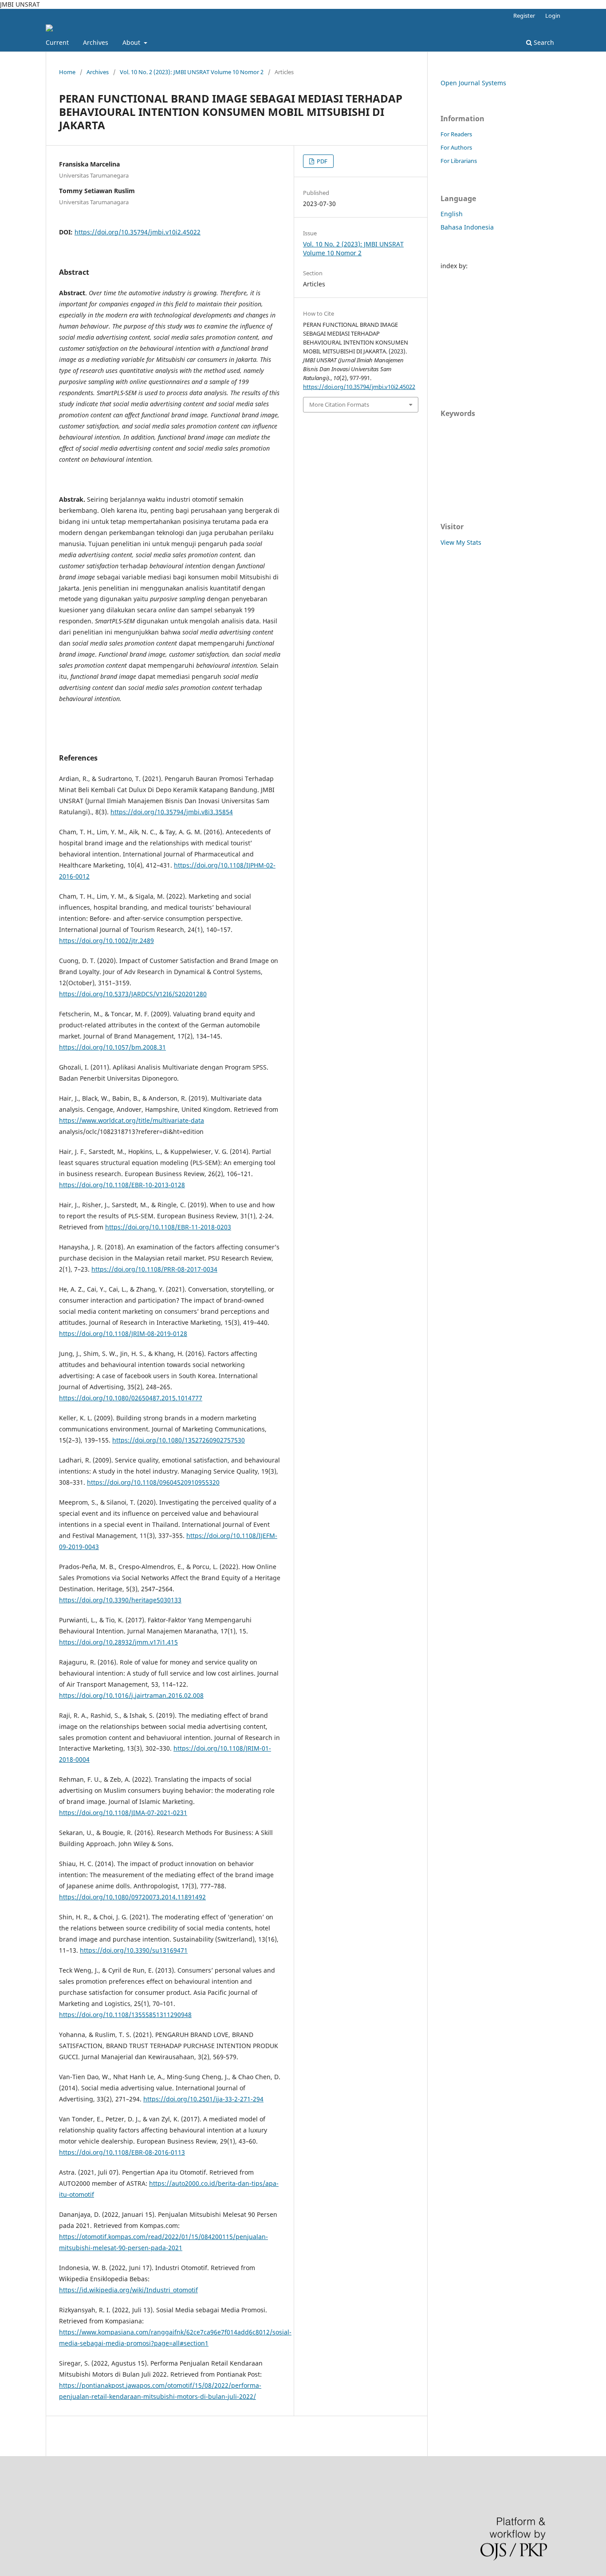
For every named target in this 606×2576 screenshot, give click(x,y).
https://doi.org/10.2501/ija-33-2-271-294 (203, 2099)
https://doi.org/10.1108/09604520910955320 (153, 1482)
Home (67, 72)
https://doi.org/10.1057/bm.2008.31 (112, 1047)
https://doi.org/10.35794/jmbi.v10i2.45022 (138, 232)
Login (553, 16)
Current (57, 42)
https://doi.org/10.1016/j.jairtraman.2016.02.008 (131, 1695)
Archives (96, 42)
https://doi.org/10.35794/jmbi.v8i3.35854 (172, 812)
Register (524, 16)
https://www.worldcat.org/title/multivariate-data (132, 1120)
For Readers (456, 134)
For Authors (456, 147)
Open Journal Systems (473, 83)
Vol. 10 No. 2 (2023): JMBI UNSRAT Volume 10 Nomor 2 (192, 72)
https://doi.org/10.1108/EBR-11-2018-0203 (168, 1227)
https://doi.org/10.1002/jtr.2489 (106, 941)
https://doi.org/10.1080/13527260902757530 (179, 1440)
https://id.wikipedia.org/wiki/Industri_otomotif (128, 2290)
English (452, 214)
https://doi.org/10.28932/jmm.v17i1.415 (118, 1642)
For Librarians (459, 161)
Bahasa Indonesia (467, 227)
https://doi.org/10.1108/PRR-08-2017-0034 (154, 1269)
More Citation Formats (339, 404)
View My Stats (461, 542)
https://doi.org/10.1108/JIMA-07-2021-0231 (123, 1813)
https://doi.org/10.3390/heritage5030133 (120, 1600)
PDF (321, 161)
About (132, 42)
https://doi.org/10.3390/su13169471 (134, 1950)
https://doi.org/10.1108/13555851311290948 (125, 2015)
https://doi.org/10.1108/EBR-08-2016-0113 (122, 2152)
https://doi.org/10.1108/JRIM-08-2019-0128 (123, 1334)
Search (543, 42)
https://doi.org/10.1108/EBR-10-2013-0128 (122, 1185)
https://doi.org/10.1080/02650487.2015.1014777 (131, 1398)
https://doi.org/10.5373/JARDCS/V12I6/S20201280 (133, 994)
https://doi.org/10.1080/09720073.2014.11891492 (132, 1897)
